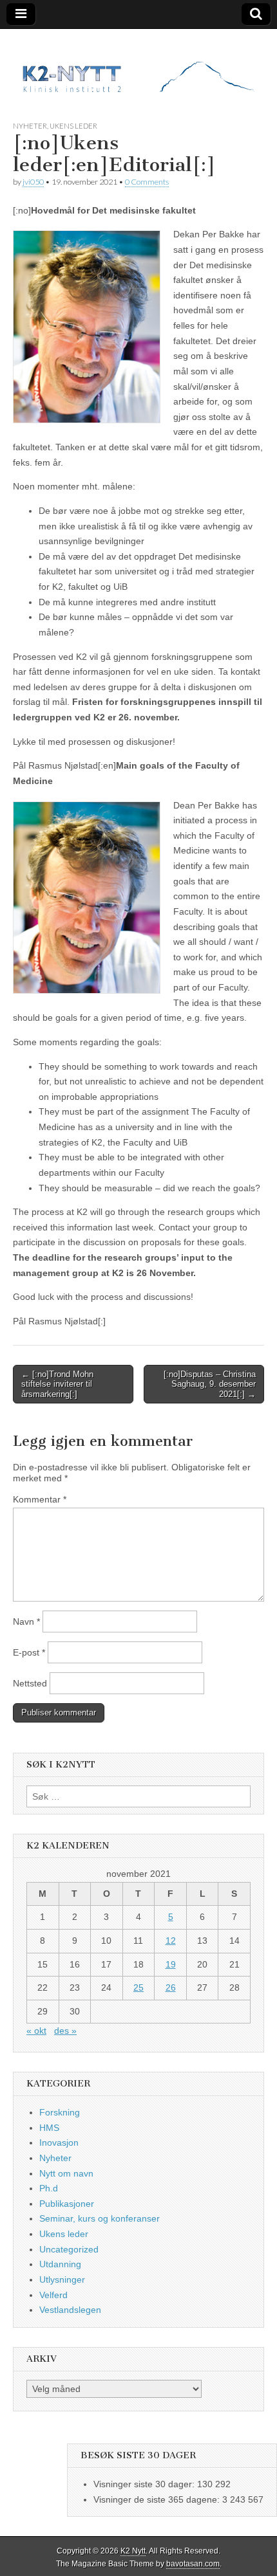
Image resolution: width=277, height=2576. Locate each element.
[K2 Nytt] (138, 65)
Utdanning (60, 2264)
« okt (36, 2031)
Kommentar (40, 1499)
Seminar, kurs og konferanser (100, 2218)
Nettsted (30, 1683)
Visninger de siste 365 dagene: (158, 2499)
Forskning (60, 2112)
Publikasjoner (67, 2204)
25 (138, 1987)
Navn (26, 1621)
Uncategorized (69, 2249)
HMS (49, 2128)
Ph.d (49, 2188)
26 (171, 1987)
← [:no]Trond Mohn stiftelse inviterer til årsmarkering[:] (57, 1384)
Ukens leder (73, 126)
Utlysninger (62, 2279)
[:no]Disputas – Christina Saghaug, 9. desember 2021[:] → (210, 1384)
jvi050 (33, 182)
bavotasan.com (193, 2564)
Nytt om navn (66, 2173)
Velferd (53, 2295)
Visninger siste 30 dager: (145, 2484)
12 (171, 1941)
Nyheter (30, 126)
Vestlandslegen (70, 2310)
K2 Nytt (133, 2551)
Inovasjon (59, 2142)
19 (171, 1964)
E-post (29, 1652)
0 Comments (147, 182)
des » (65, 2031)
